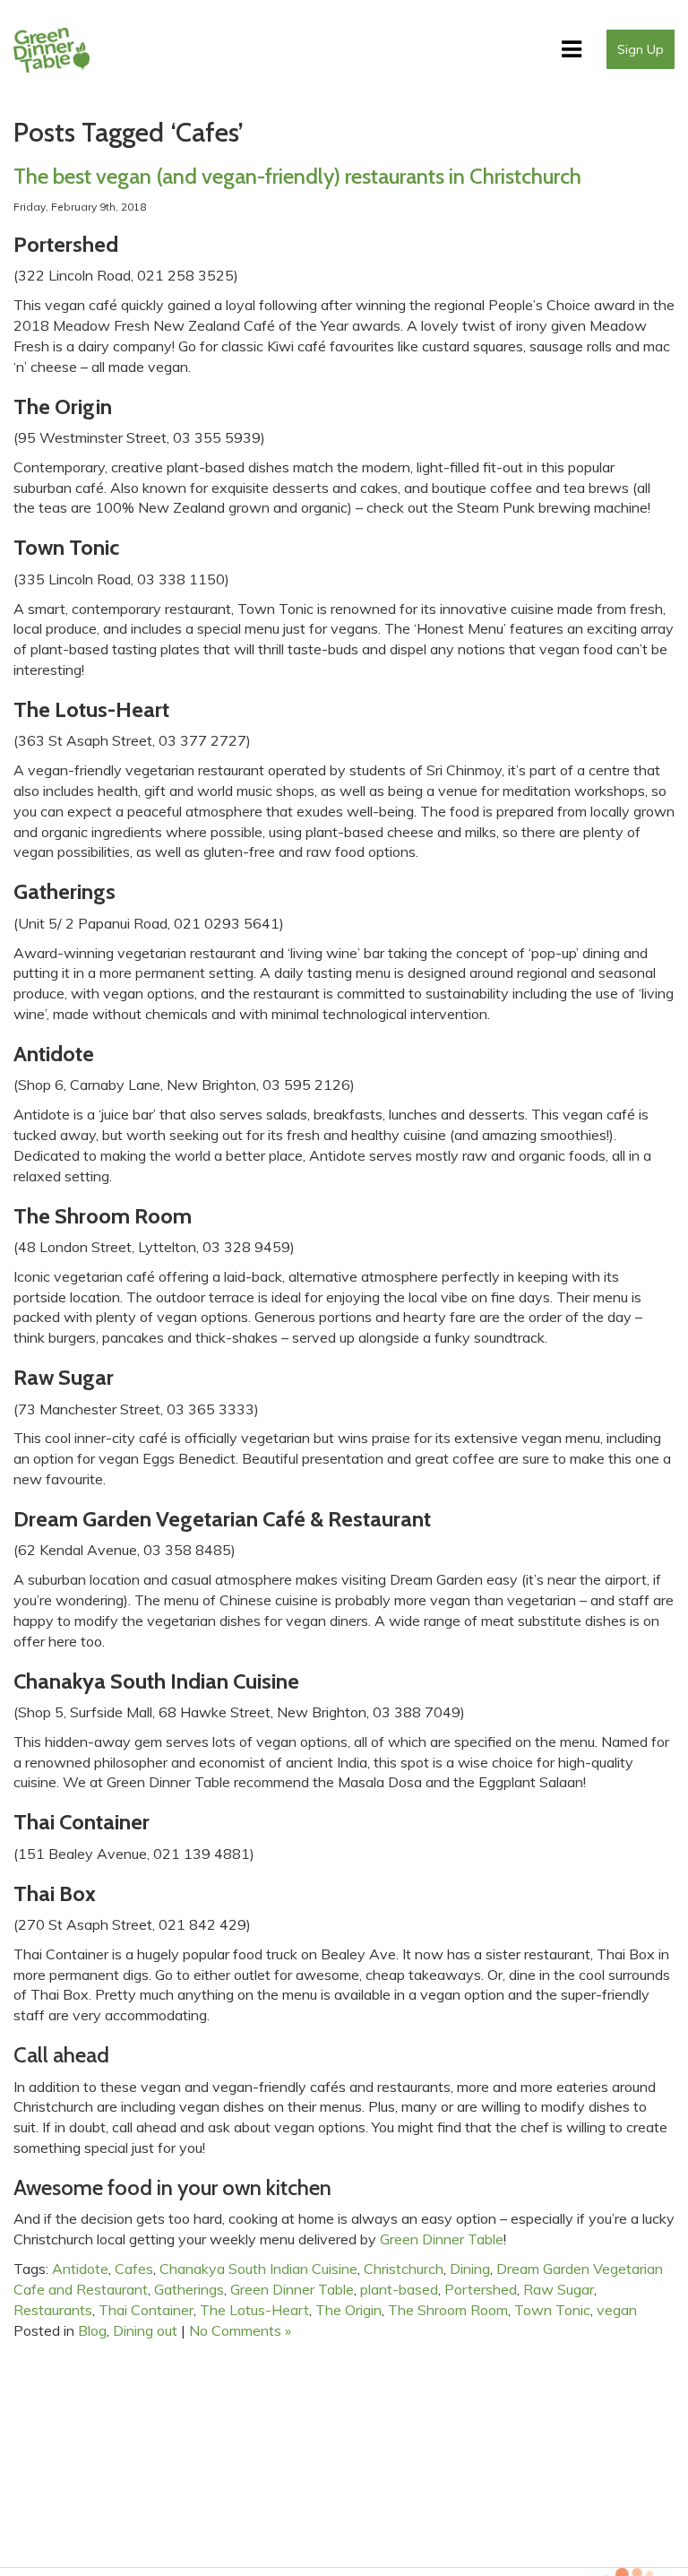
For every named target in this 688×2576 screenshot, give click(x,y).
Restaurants (53, 2310)
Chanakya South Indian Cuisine (258, 2269)
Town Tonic (552, 2310)
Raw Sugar (559, 2289)
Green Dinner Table (292, 2289)
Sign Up (641, 49)
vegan (617, 2310)
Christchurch (404, 2269)
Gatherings (189, 2289)
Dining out (145, 2330)
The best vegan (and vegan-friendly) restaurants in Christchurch (297, 176)
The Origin (348, 2310)
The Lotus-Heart (254, 2310)
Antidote (80, 2269)
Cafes (134, 2269)
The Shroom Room (448, 2310)
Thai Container (146, 2310)
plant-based (399, 2289)
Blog (92, 2330)
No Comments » (240, 2330)
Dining (470, 2269)
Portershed (481, 2289)
